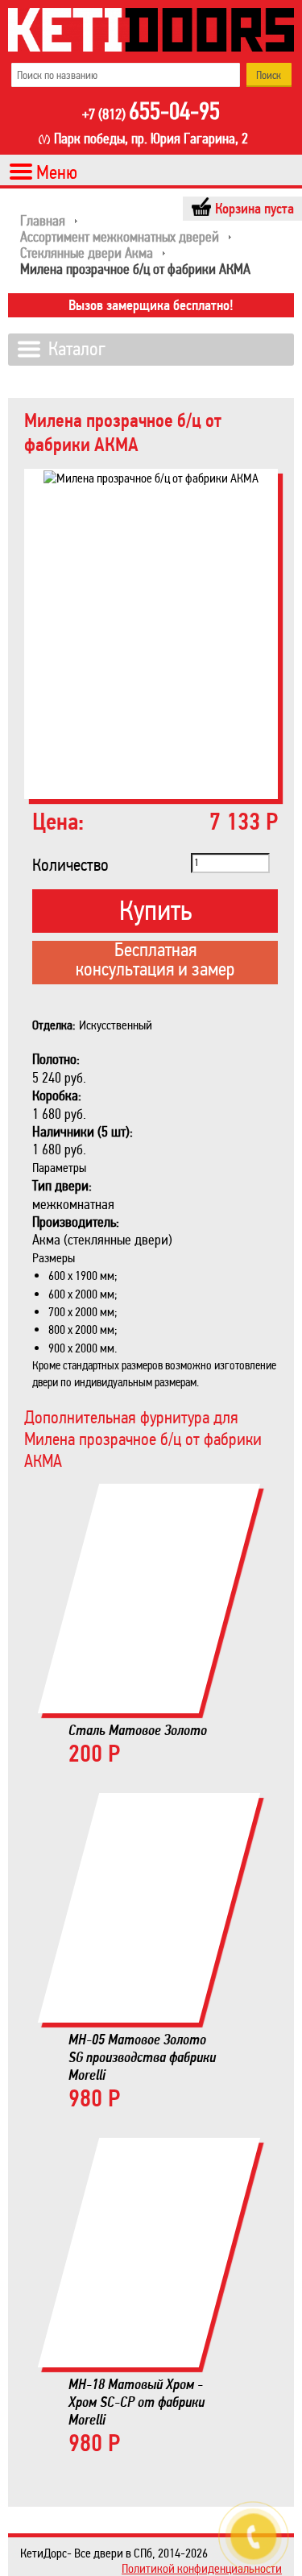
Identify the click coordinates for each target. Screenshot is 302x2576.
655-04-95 (151, 113)
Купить (155, 911)
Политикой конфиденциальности (202, 2568)
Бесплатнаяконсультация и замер (155, 961)
